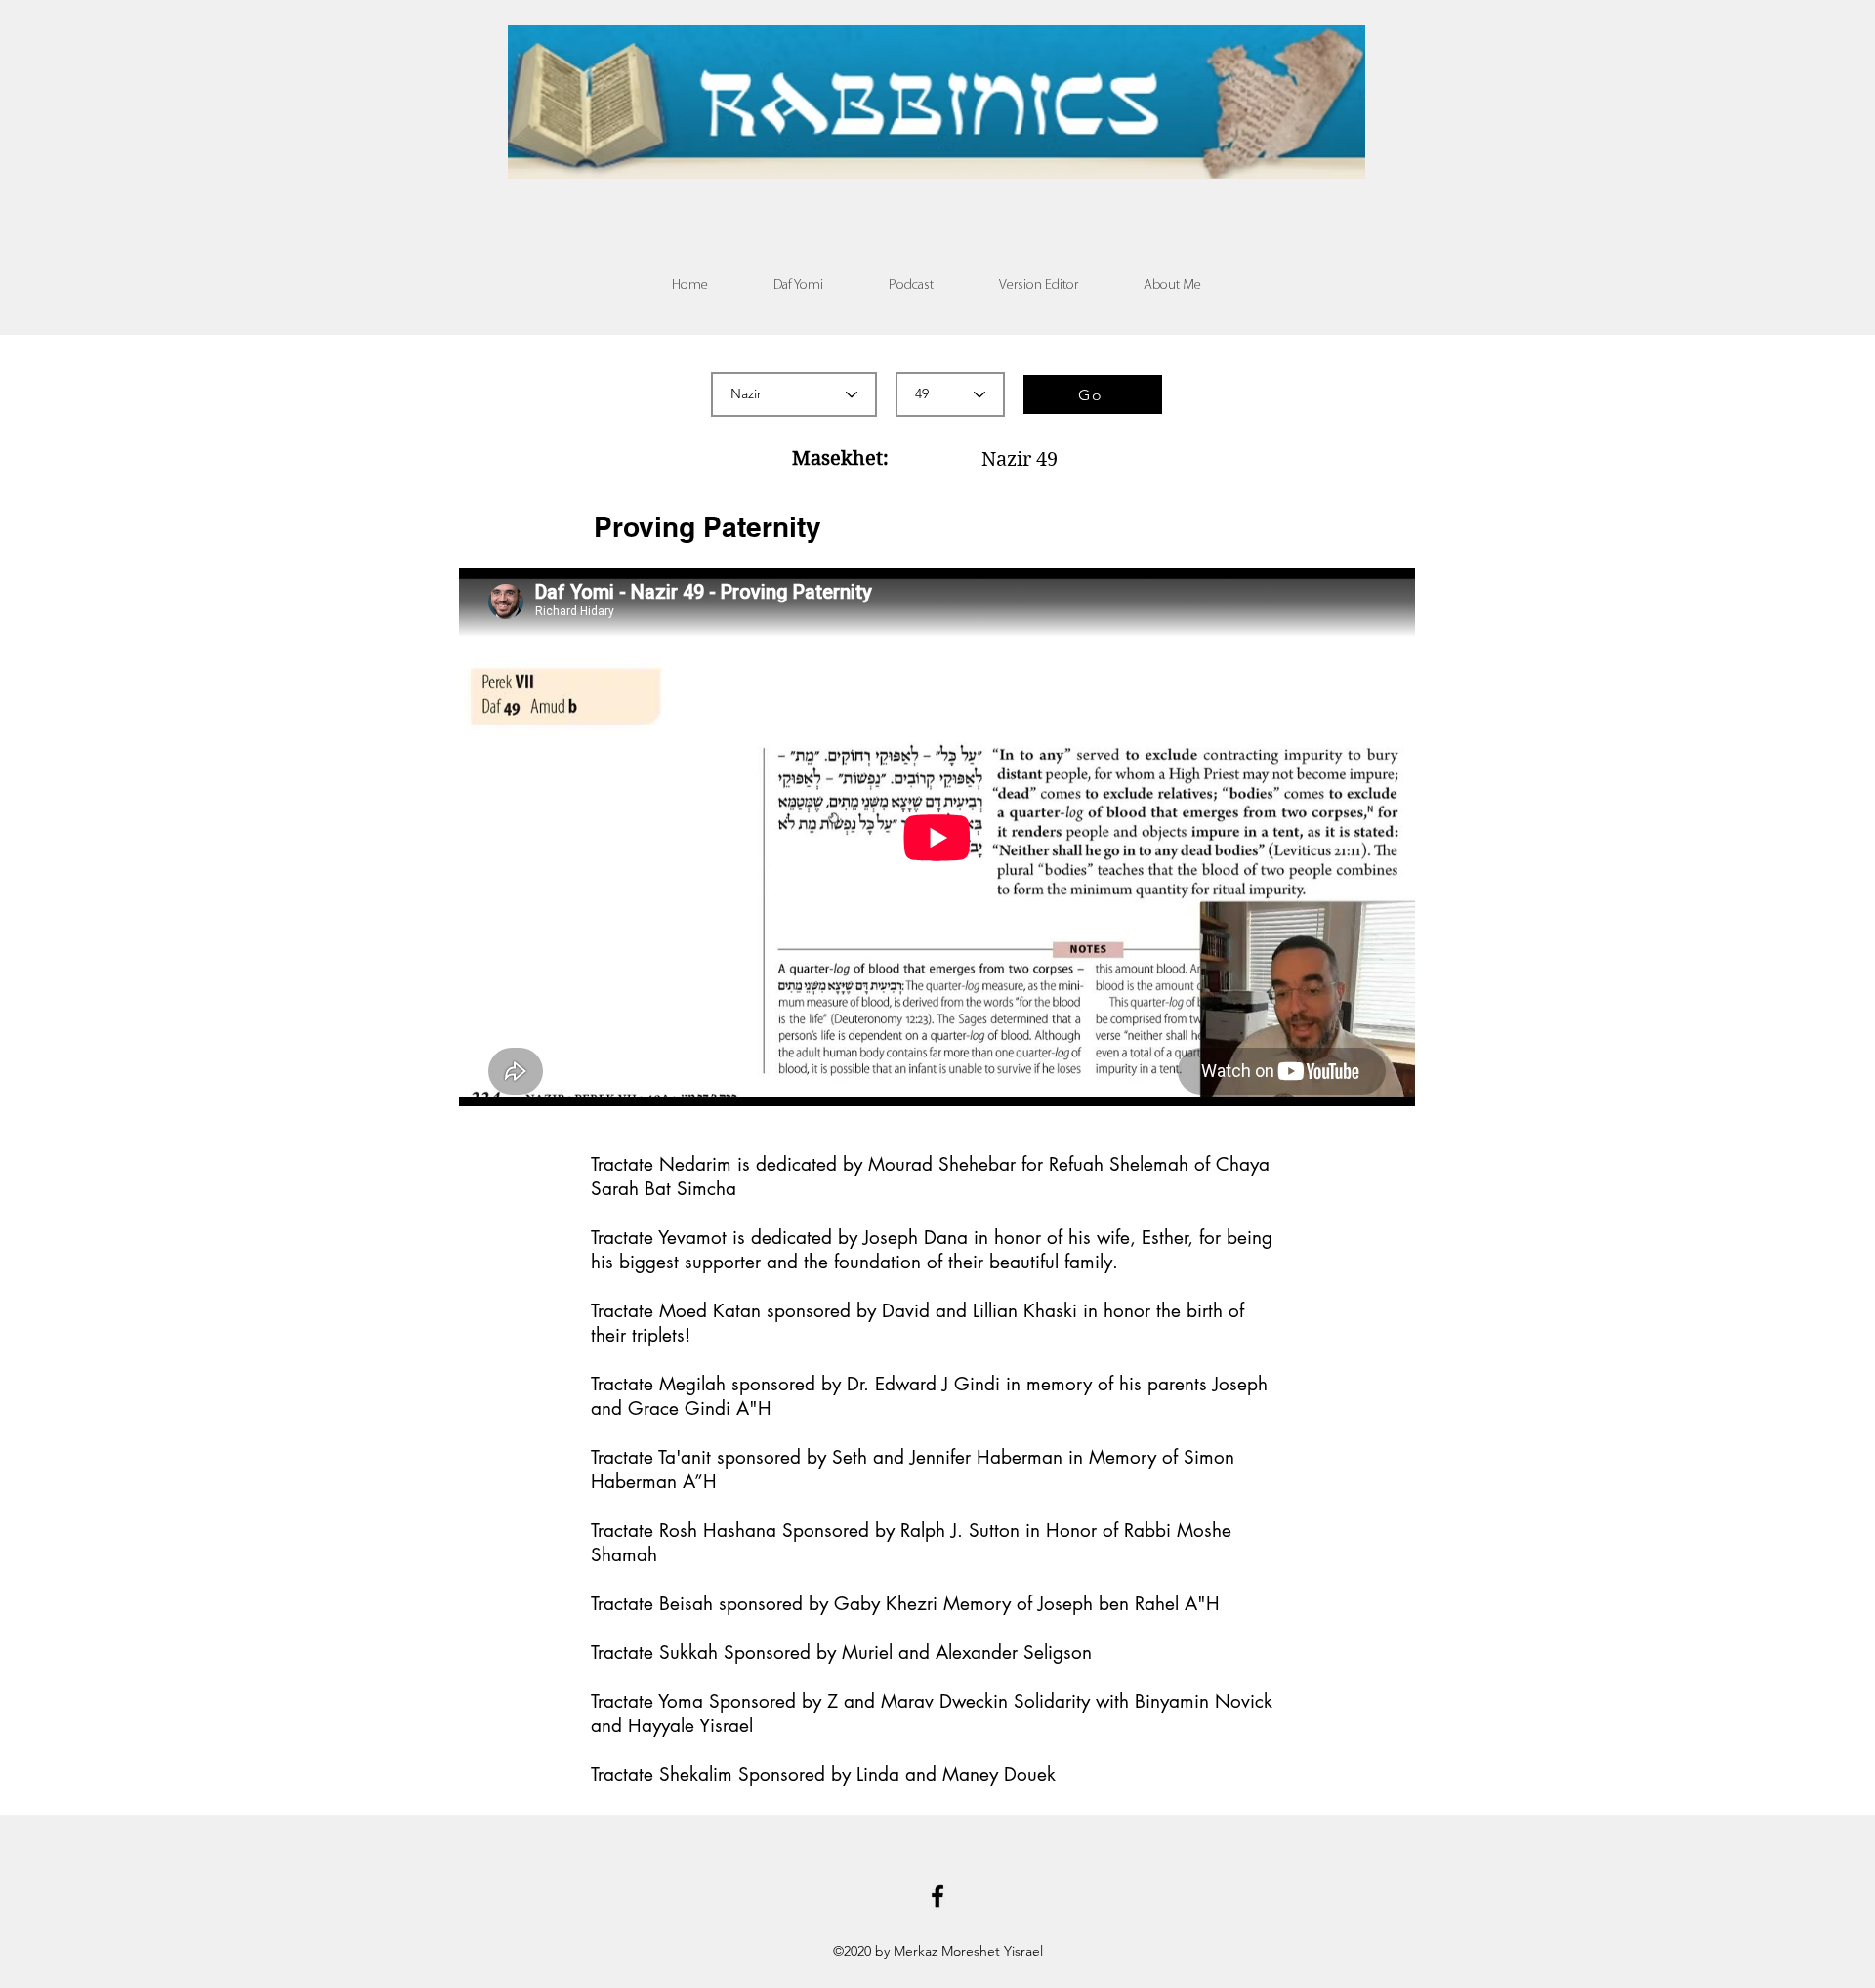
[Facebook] (937, 1896)
